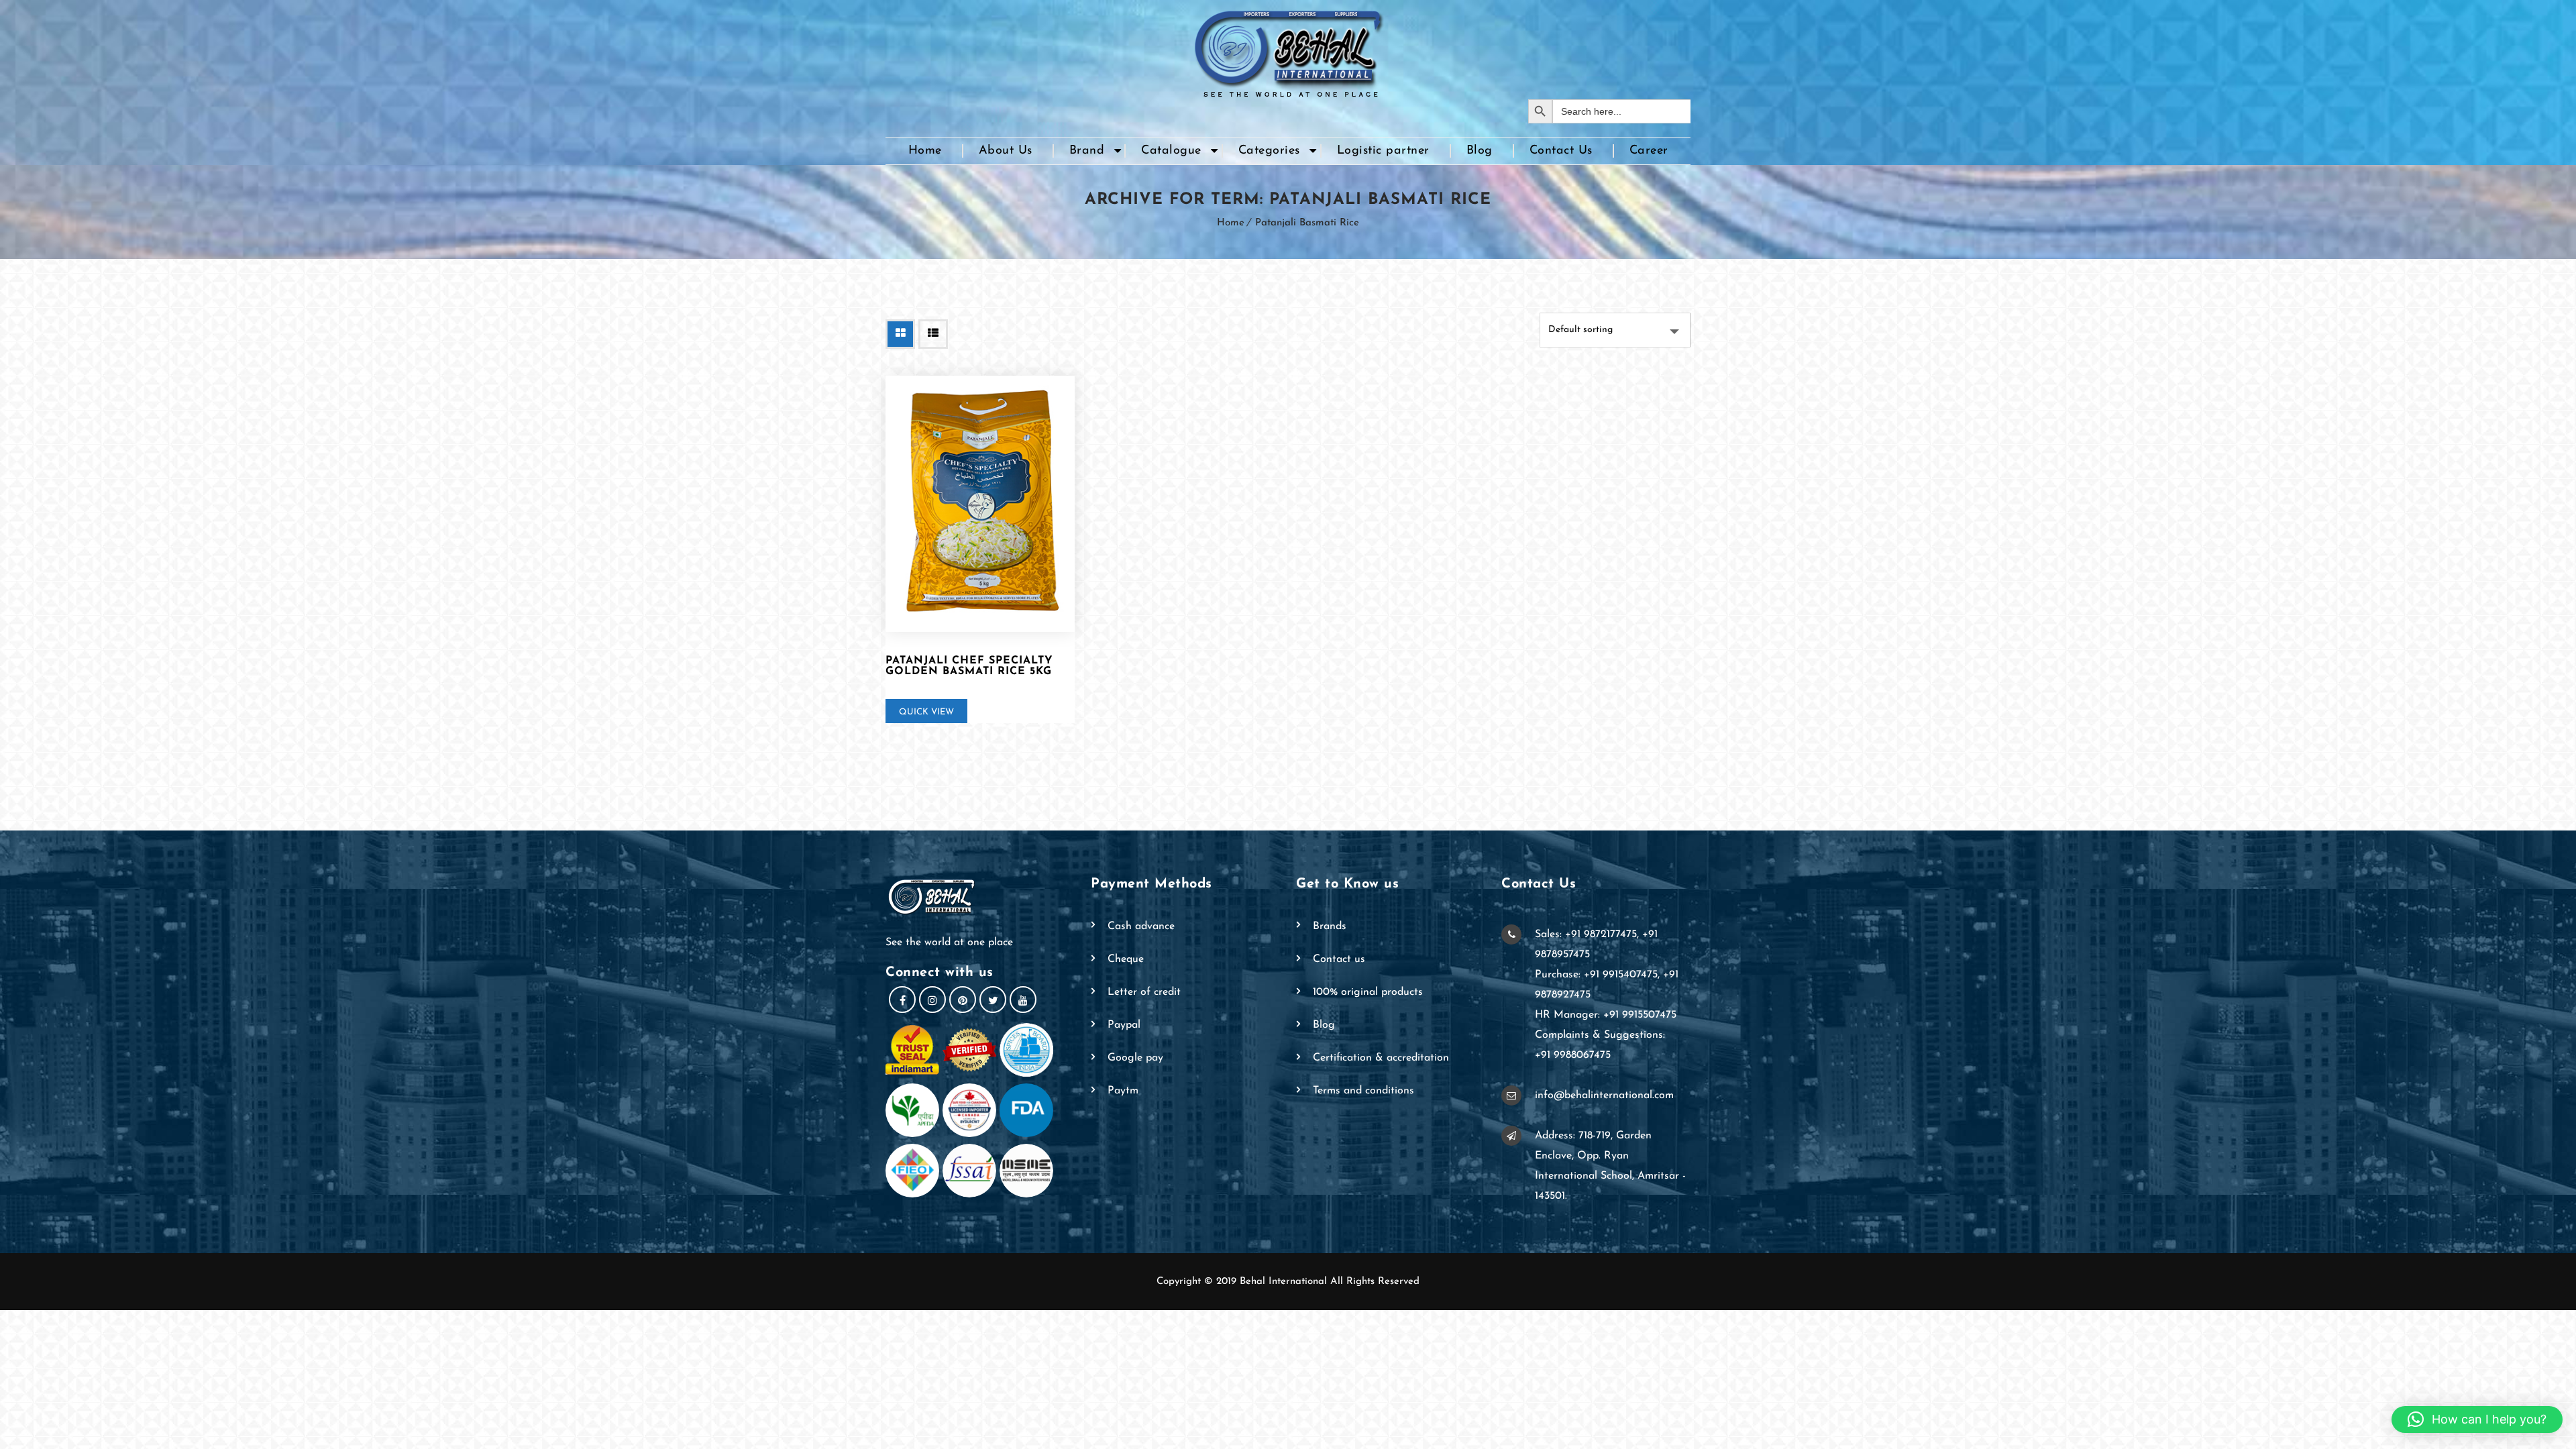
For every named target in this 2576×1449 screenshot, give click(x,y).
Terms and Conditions (1363, 1091)
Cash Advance (1141, 926)
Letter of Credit (1144, 992)
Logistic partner (1383, 151)
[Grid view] (900, 334)
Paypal (1124, 1025)
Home (925, 151)
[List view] (933, 334)
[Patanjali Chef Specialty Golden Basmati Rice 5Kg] (980, 504)
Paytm (1123, 1091)
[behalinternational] (1288, 50)
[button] (2477, 1419)
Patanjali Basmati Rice (1307, 223)
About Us (1006, 151)
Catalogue (1171, 151)
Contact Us (1561, 151)
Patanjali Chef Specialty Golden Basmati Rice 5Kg (969, 666)
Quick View (926, 712)
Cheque (1126, 959)
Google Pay (1135, 1058)
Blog (1480, 151)
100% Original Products (1368, 992)
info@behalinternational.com (1604, 1095)
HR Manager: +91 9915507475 (1606, 1015)
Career (1649, 151)
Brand (1087, 151)
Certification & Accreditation (1381, 1058)
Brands (1330, 926)
